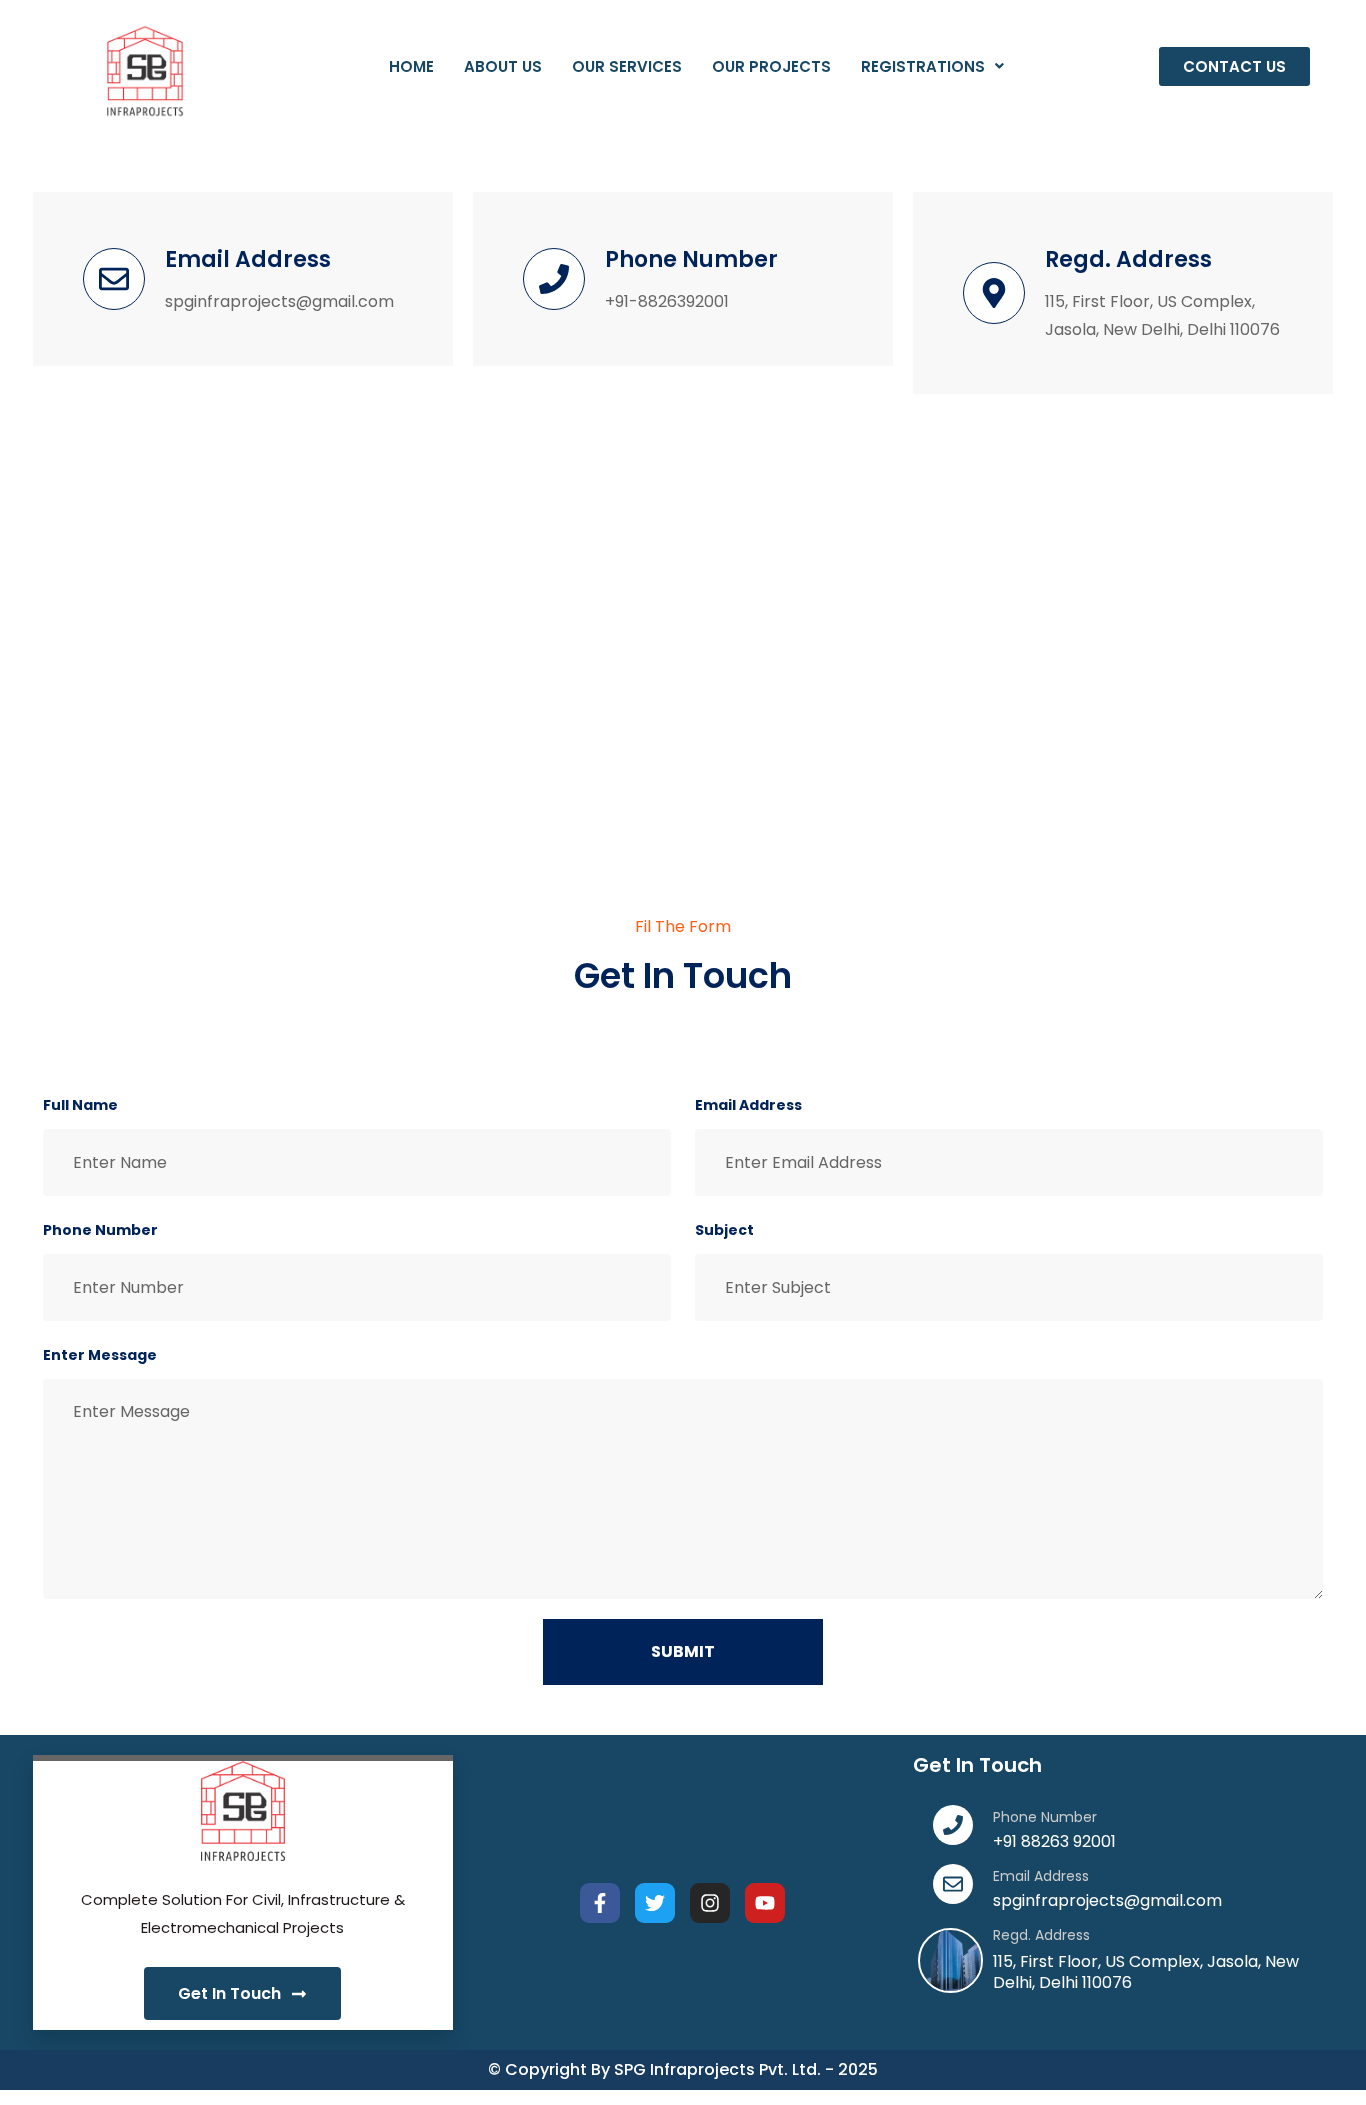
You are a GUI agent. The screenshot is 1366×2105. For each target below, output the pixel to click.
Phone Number (100, 1230)
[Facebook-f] (600, 1903)
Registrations (923, 66)
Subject (724, 1230)
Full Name (80, 1105)
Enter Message (100, 1355)
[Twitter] (655, 1903)
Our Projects (771, 66)
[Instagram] (710, 1903)
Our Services (627, 66)
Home (411, 66)
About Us (503, 66)
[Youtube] (765, 1903)
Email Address (748, 1105)
